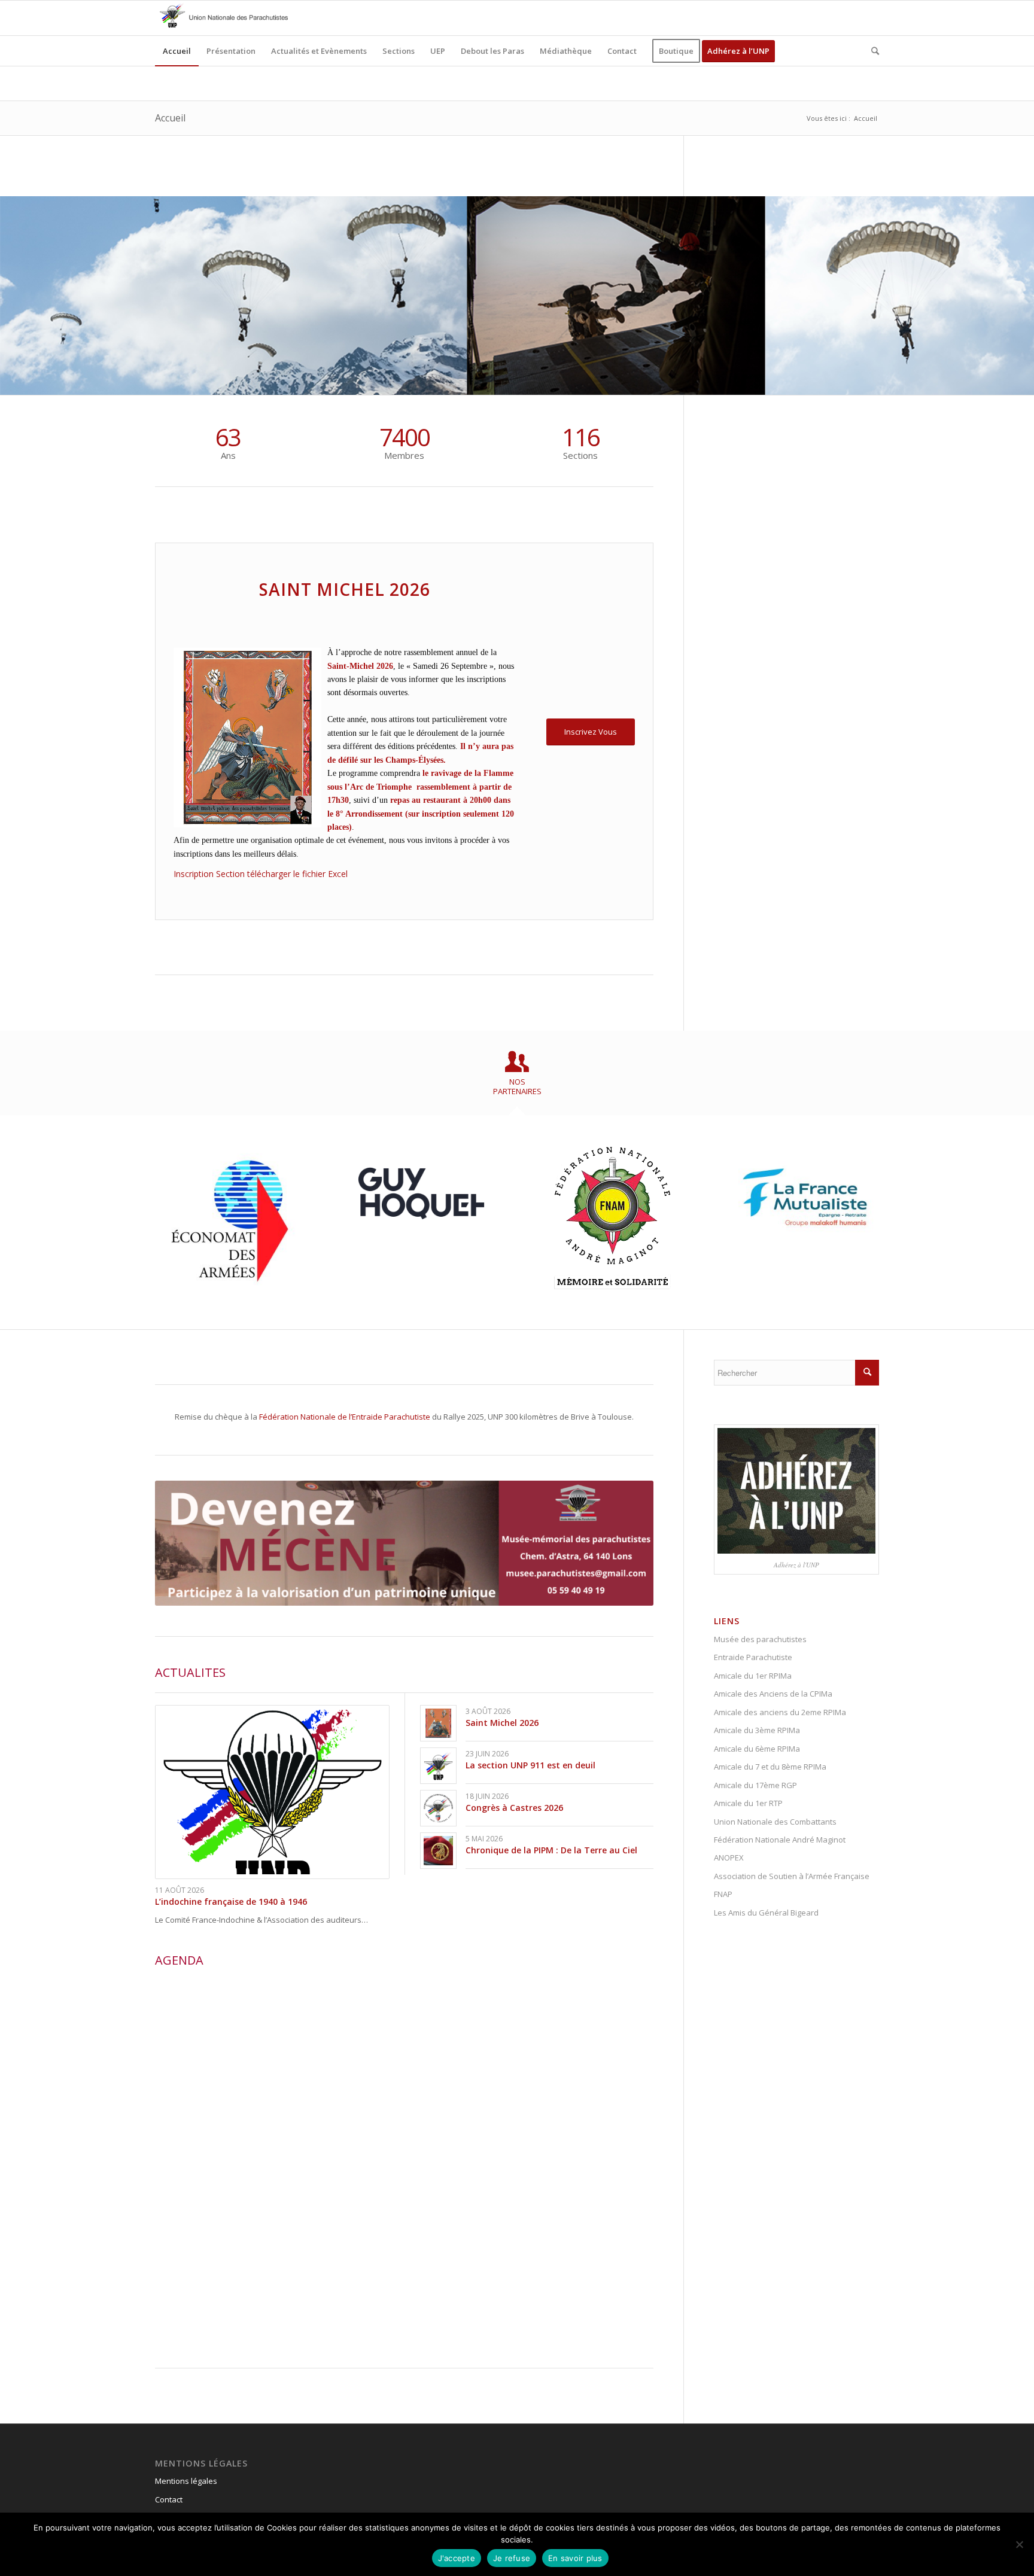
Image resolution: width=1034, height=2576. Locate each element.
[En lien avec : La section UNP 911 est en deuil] (438, 1766)
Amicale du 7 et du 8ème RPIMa (770, 1767)
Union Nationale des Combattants (775, 1822)
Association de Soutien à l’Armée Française (792, 1876)
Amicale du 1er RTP (748, 1803)
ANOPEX (729, 1858)
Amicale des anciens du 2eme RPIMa (780, 1712)
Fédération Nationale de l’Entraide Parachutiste (345, 1417)
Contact (169, 2499)
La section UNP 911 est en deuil (530, 1765)
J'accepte (457, 2558)
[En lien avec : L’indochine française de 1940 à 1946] (272, 1792)
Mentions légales (186, 2481)
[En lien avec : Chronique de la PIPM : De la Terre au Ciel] (438, 1851)
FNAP (723, 1894)
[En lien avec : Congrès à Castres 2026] (438, 1808)
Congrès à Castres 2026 (514, 1808)
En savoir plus (575, 2558)
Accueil (170, 118)
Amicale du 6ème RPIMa (757, 1749)
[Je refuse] (1019, 2544)
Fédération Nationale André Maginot (780, 1840)
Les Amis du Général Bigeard (766, 1913)
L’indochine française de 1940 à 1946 (231, 1901)
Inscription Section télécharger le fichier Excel (262, 874)
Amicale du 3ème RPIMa (757, 1730)
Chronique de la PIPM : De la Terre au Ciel (551, 1850)
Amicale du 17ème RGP (755, 1785)
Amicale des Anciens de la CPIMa (773, 1694)
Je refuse (512, 2558)
